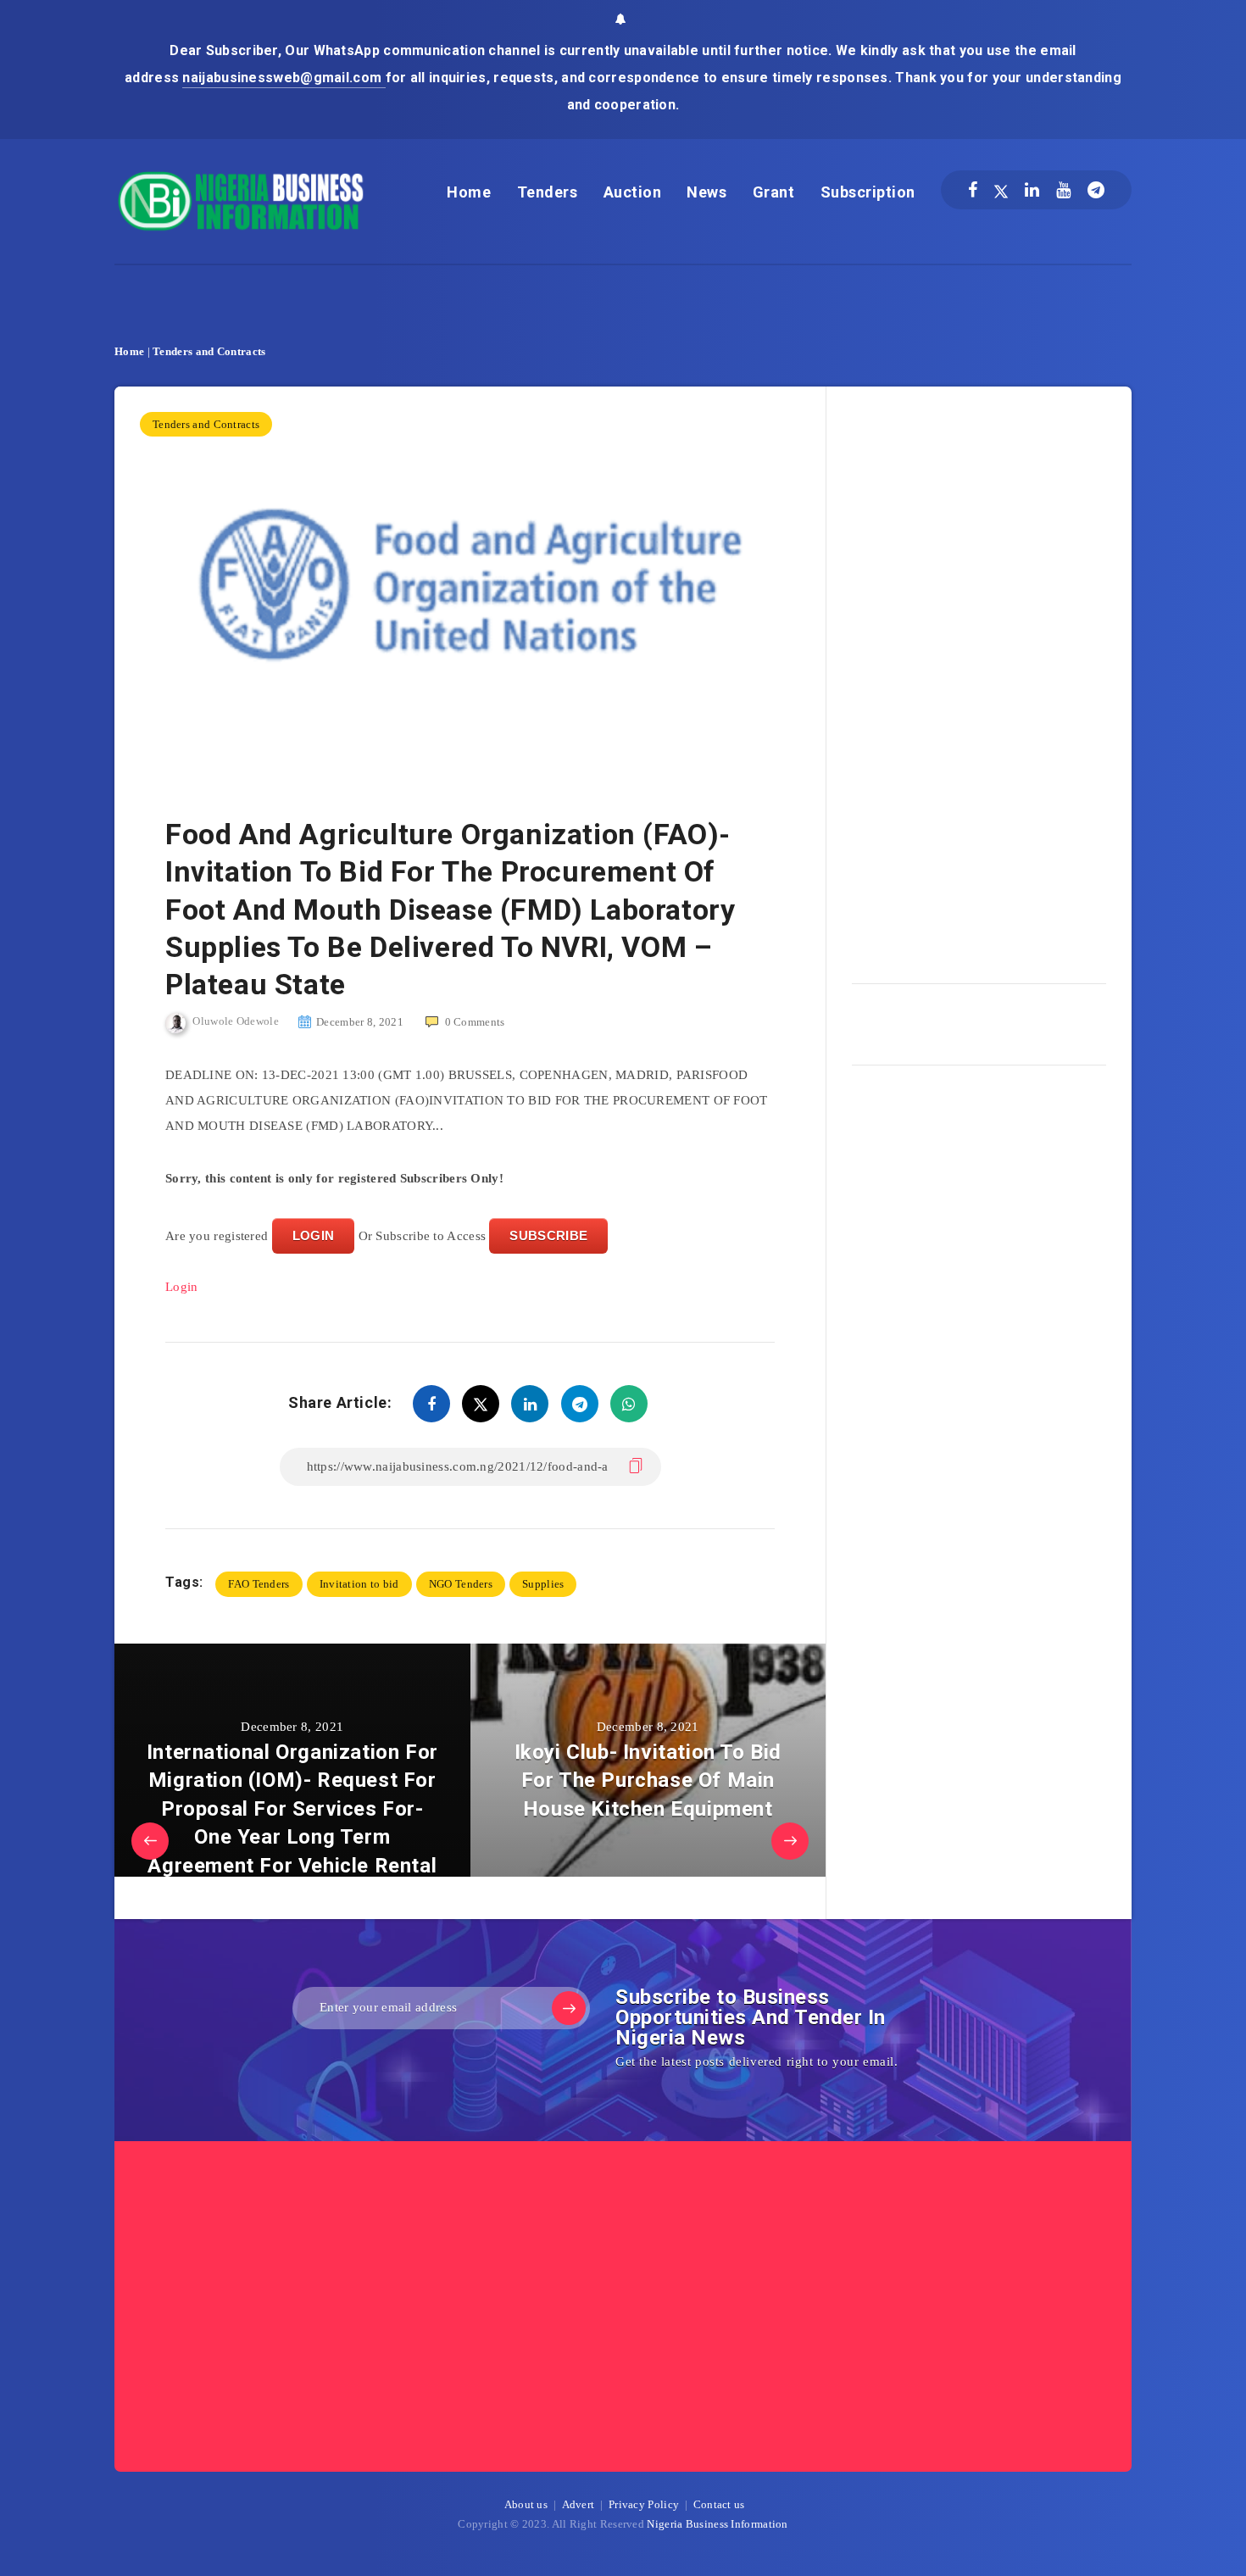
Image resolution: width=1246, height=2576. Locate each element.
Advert (578, 2504)
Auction (633, 192)
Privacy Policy (644, 2504)
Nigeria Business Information (717, 2524)
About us (526, 2504)
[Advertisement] (979, 679)
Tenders (548, 192)
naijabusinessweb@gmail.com (284, 78)
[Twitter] (1001, 190)
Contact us (719, 2504)
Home (469, 192)
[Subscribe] (569, 2008)
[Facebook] (973, 190)
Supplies (543, 1584)
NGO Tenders (461, 1584)
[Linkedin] (1032, 190)
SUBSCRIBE (548, 1235)
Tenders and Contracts (209, 351)
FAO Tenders (259, 1584)
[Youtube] (1063, 190)
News (706, 192)
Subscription (868, 192)
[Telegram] (1096, 190)
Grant (774, 192)
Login (182, 1287)
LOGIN (314, 1235)
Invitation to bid (359, 1584)
